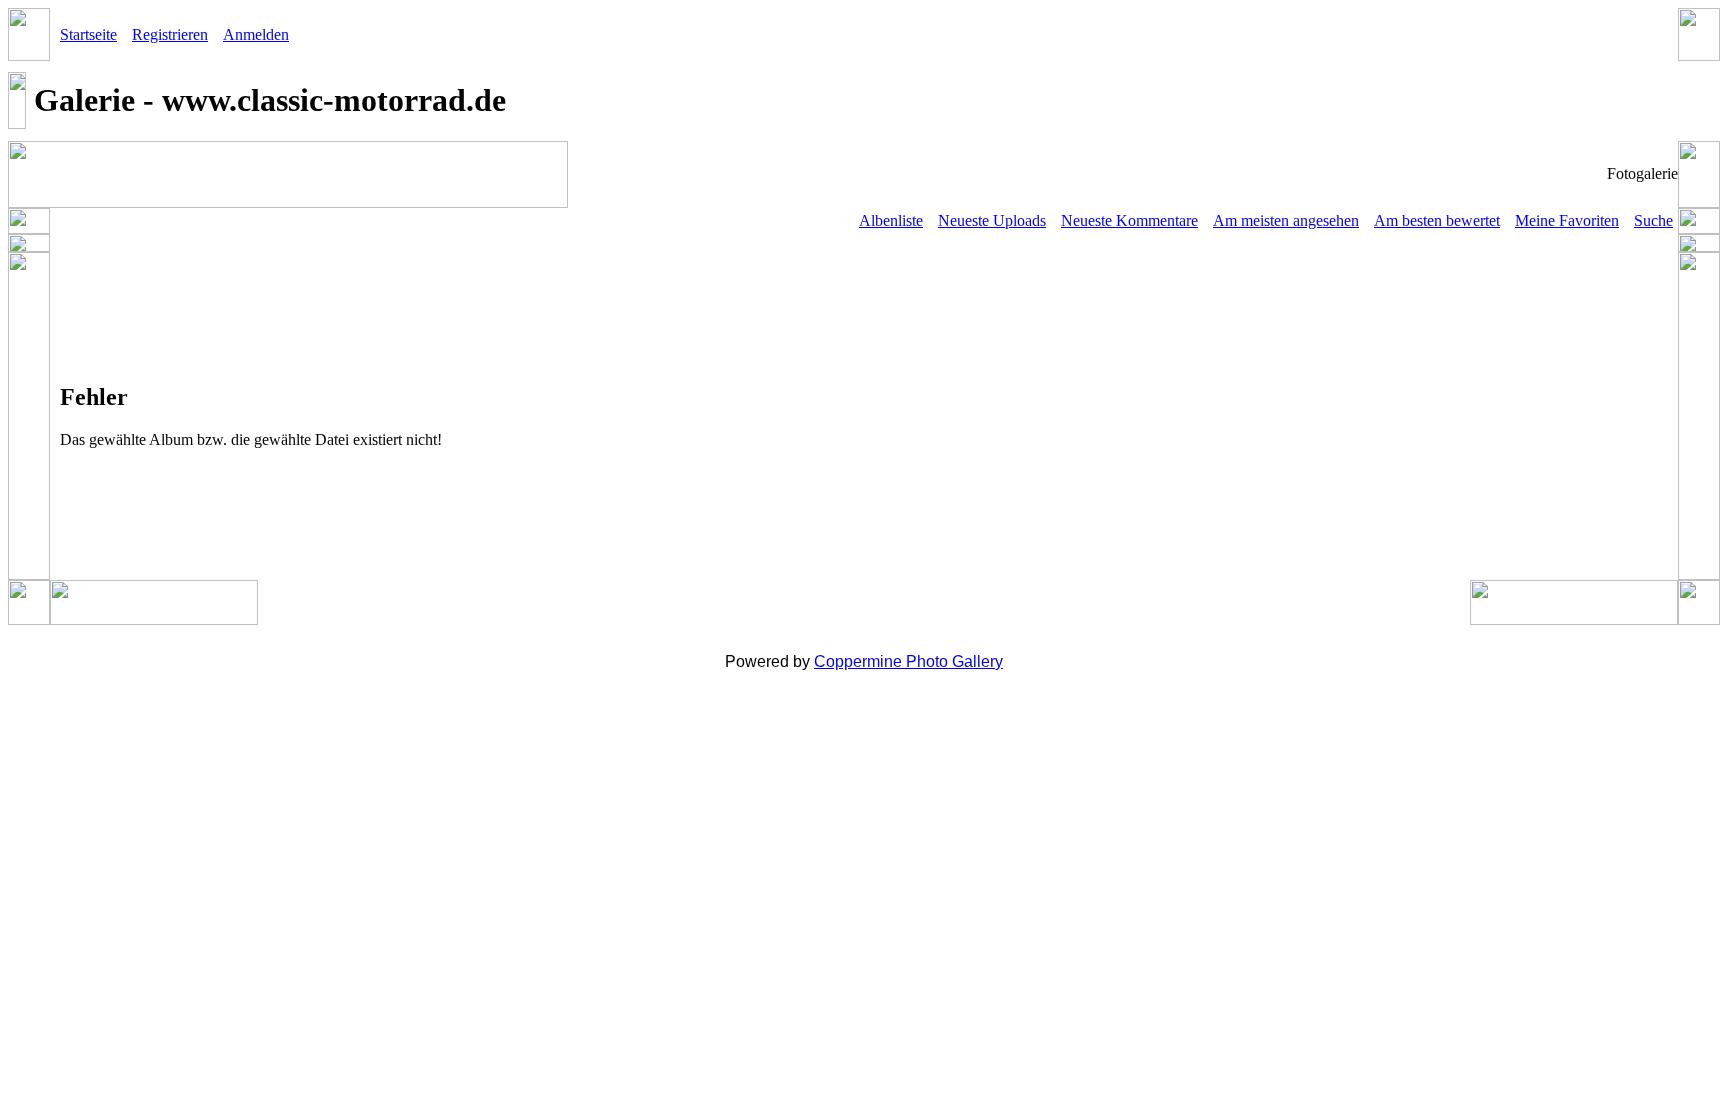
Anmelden (256, 34)
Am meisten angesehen (1286, 220)
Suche (1653, 220)
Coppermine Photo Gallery (908, 661)
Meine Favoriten (1567, 220)
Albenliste (891, 220)
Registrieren (170, 34)
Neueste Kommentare (1129, 220)
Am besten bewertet (1437, 220)
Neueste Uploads (992, 220)
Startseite (88, 34)
